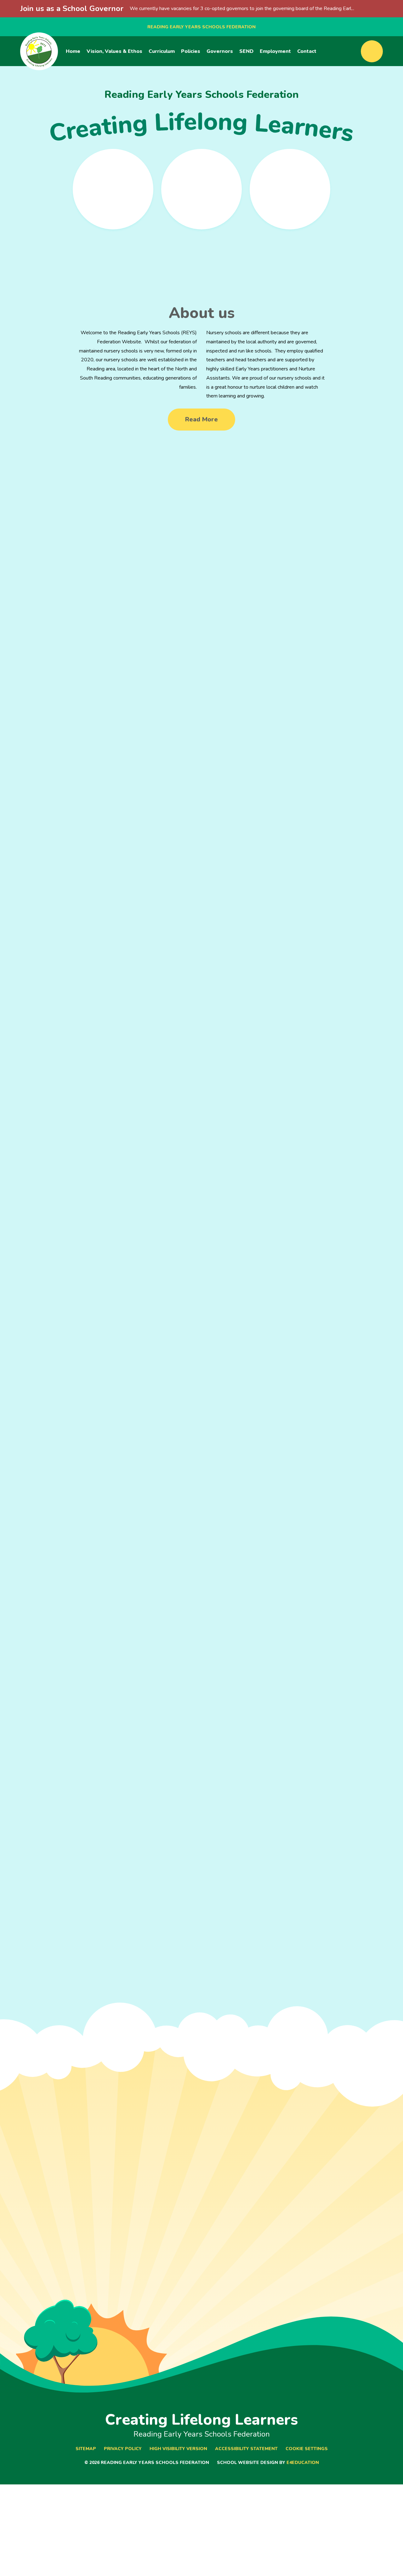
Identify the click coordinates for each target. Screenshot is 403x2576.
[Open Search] (372, 51)
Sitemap (86, 2449)
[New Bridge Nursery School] (290, 189)
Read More (201, 419)
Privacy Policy (123, 2449)
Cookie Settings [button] (307, 2449)
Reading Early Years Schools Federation (201, 27)
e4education (303, 2463)
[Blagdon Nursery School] (113, 189)
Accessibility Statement (246, 2449)
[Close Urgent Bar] (397, 9)
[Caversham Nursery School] (201, 189)
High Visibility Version (178, 2449)
